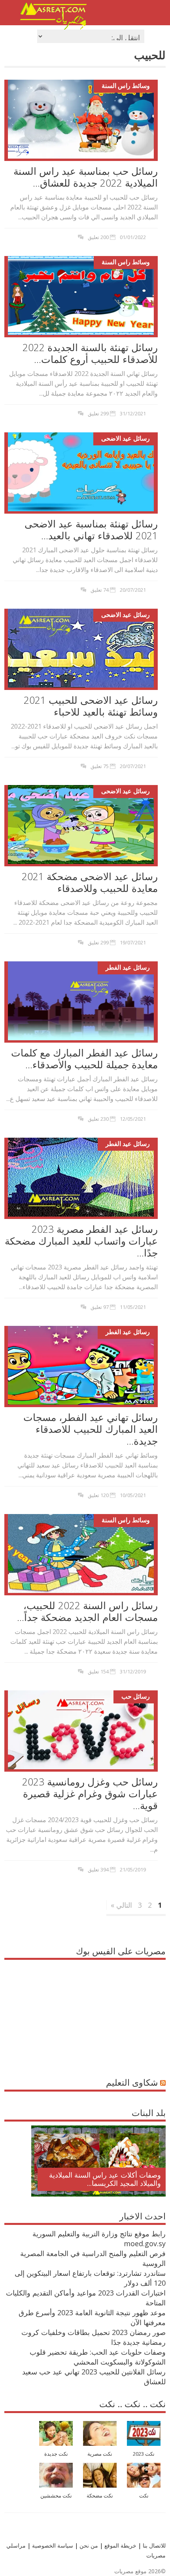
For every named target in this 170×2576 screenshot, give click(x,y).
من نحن (88, 2545)
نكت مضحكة (100, 2496)
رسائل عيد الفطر (128, 967)
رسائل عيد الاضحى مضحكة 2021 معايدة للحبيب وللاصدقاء (90, 882)
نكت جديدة (56, 2454)
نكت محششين (56, 2496)
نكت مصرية (100, 2454)
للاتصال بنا (154, 2545)
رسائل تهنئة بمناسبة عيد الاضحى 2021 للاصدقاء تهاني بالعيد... (91, 529)
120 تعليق (98, 1495)
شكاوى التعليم (132, 2082)
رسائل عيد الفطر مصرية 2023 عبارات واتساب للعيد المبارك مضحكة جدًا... (81, 1241)
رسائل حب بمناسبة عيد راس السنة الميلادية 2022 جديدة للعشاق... (86, 177)
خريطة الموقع (120, 2545)
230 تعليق (98, 1119)
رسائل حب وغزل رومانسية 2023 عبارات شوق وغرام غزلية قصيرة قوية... (90, 1793)
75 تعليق (100, 766)
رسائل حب (136, 1696)
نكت (144, 2496)
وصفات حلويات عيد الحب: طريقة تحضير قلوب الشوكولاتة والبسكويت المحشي (98, 2357)
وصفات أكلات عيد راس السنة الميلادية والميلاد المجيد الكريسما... (105, 2179)
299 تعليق (98, 413)
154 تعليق (98, 1671)
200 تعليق (98, 237)
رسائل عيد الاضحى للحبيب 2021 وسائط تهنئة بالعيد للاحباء (91, 706)
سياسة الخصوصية (52, 2545)
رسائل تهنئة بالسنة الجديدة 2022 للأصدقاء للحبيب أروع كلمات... (90, 353)
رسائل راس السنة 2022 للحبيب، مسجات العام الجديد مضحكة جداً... (87, 1611)
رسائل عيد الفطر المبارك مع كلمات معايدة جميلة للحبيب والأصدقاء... (84, 1058)
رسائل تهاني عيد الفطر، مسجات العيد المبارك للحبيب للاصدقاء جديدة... (91, 1429)
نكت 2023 (144, 2454)
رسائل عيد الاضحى (126, 438)
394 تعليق (98, 1869)
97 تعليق (100, 1307)
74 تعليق (100, 590)
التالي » (121, 1905)
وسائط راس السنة (126, 86)
